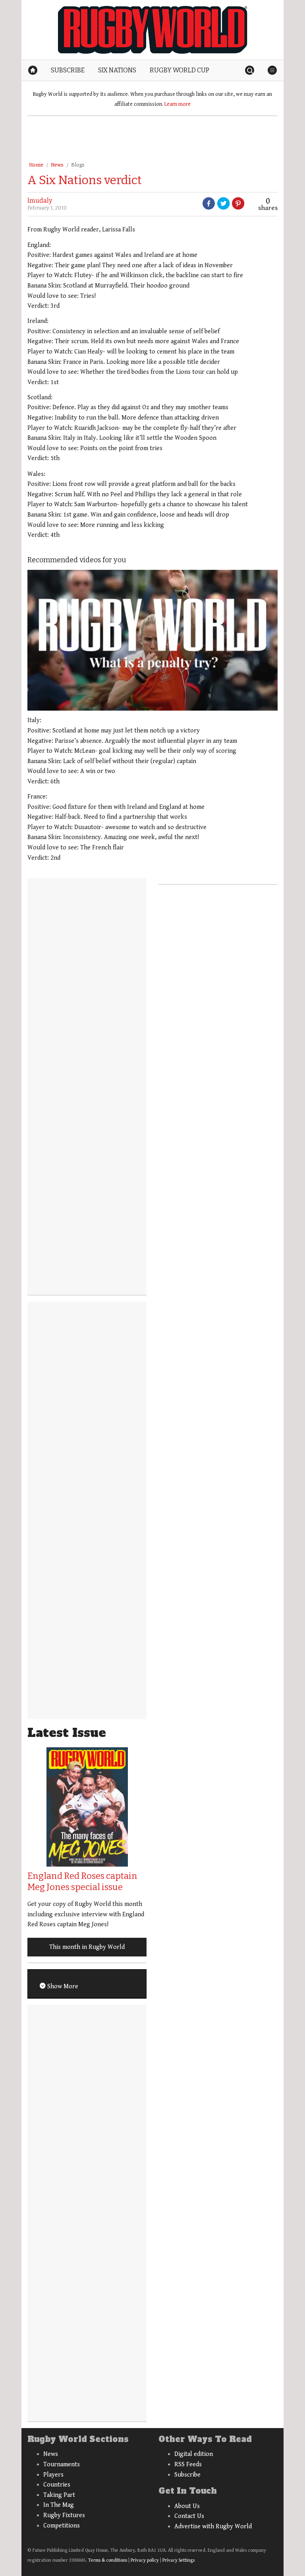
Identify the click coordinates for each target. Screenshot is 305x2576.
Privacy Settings (179, 2560)
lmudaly (40, 201)
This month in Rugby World (87, 1947)
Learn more (178, 104)
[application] (152, 640)
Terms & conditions (108, 2560)
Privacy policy (145, 2560)
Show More (62, 1986)
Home (36, 165)
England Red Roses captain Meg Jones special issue (82, 1882)
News (57, 165)
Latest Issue (67, 1733)
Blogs (78, 165)
